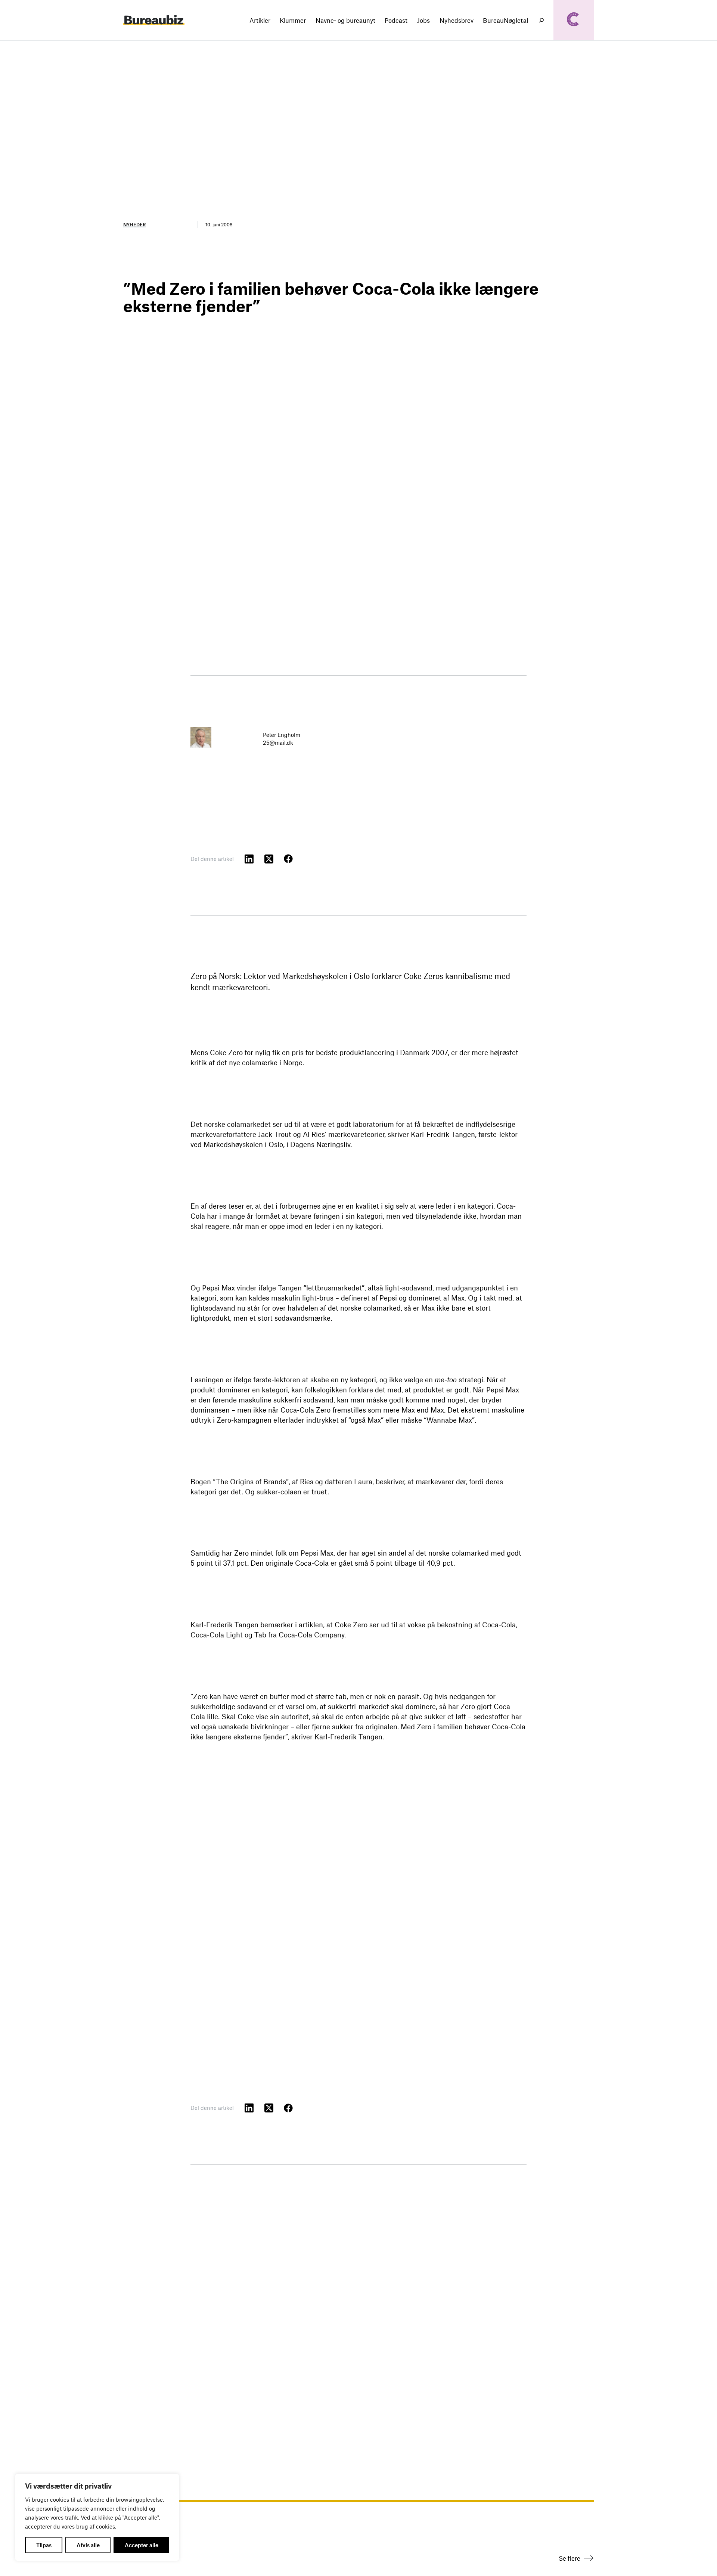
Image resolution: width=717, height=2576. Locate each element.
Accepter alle (142, 2545)
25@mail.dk (278, 743)
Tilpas (44, 2545)
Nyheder (134, 224)
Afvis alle (88, 2545)
